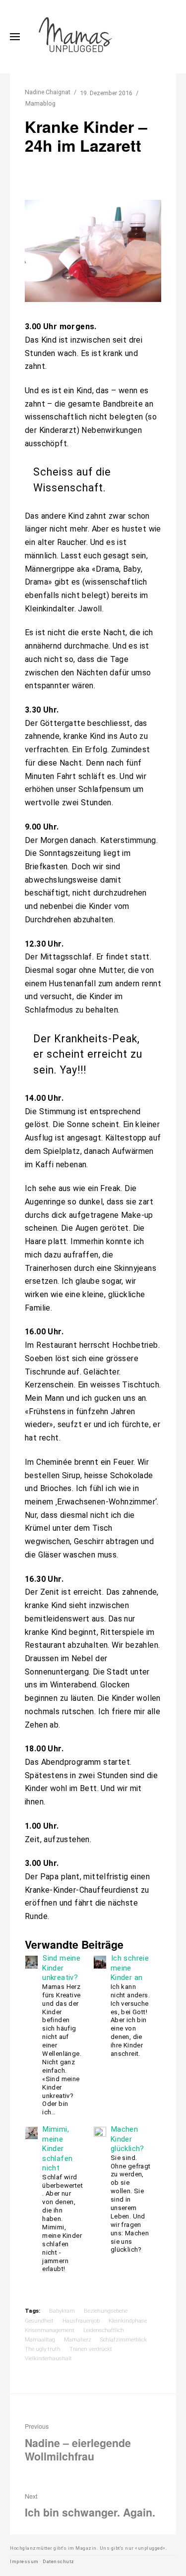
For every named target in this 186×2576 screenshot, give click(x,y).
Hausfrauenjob (81, 2321)
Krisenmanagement (50, 2330)
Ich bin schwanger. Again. (90, 2506)
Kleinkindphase (128, 2321)
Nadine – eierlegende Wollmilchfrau (78, 2443)
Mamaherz (78, 2339)
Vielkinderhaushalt (48, 2358)
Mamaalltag (40, 2339)
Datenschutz (59, 2561)
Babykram (62, 2311)
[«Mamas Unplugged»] (76, 37)
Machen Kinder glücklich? (127, 2139)
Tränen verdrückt (91, 2349)
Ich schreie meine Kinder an (130, 1968)
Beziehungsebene (106, 2311)
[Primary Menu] (15, 37)
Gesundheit (39, 2321)
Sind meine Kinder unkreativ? (61, 1968)
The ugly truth (43, 2349)
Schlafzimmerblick (124, 2339)
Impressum (24, 2561)
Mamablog (40, 103)
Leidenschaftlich (104, 2330)
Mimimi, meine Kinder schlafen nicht (57, 2149)
